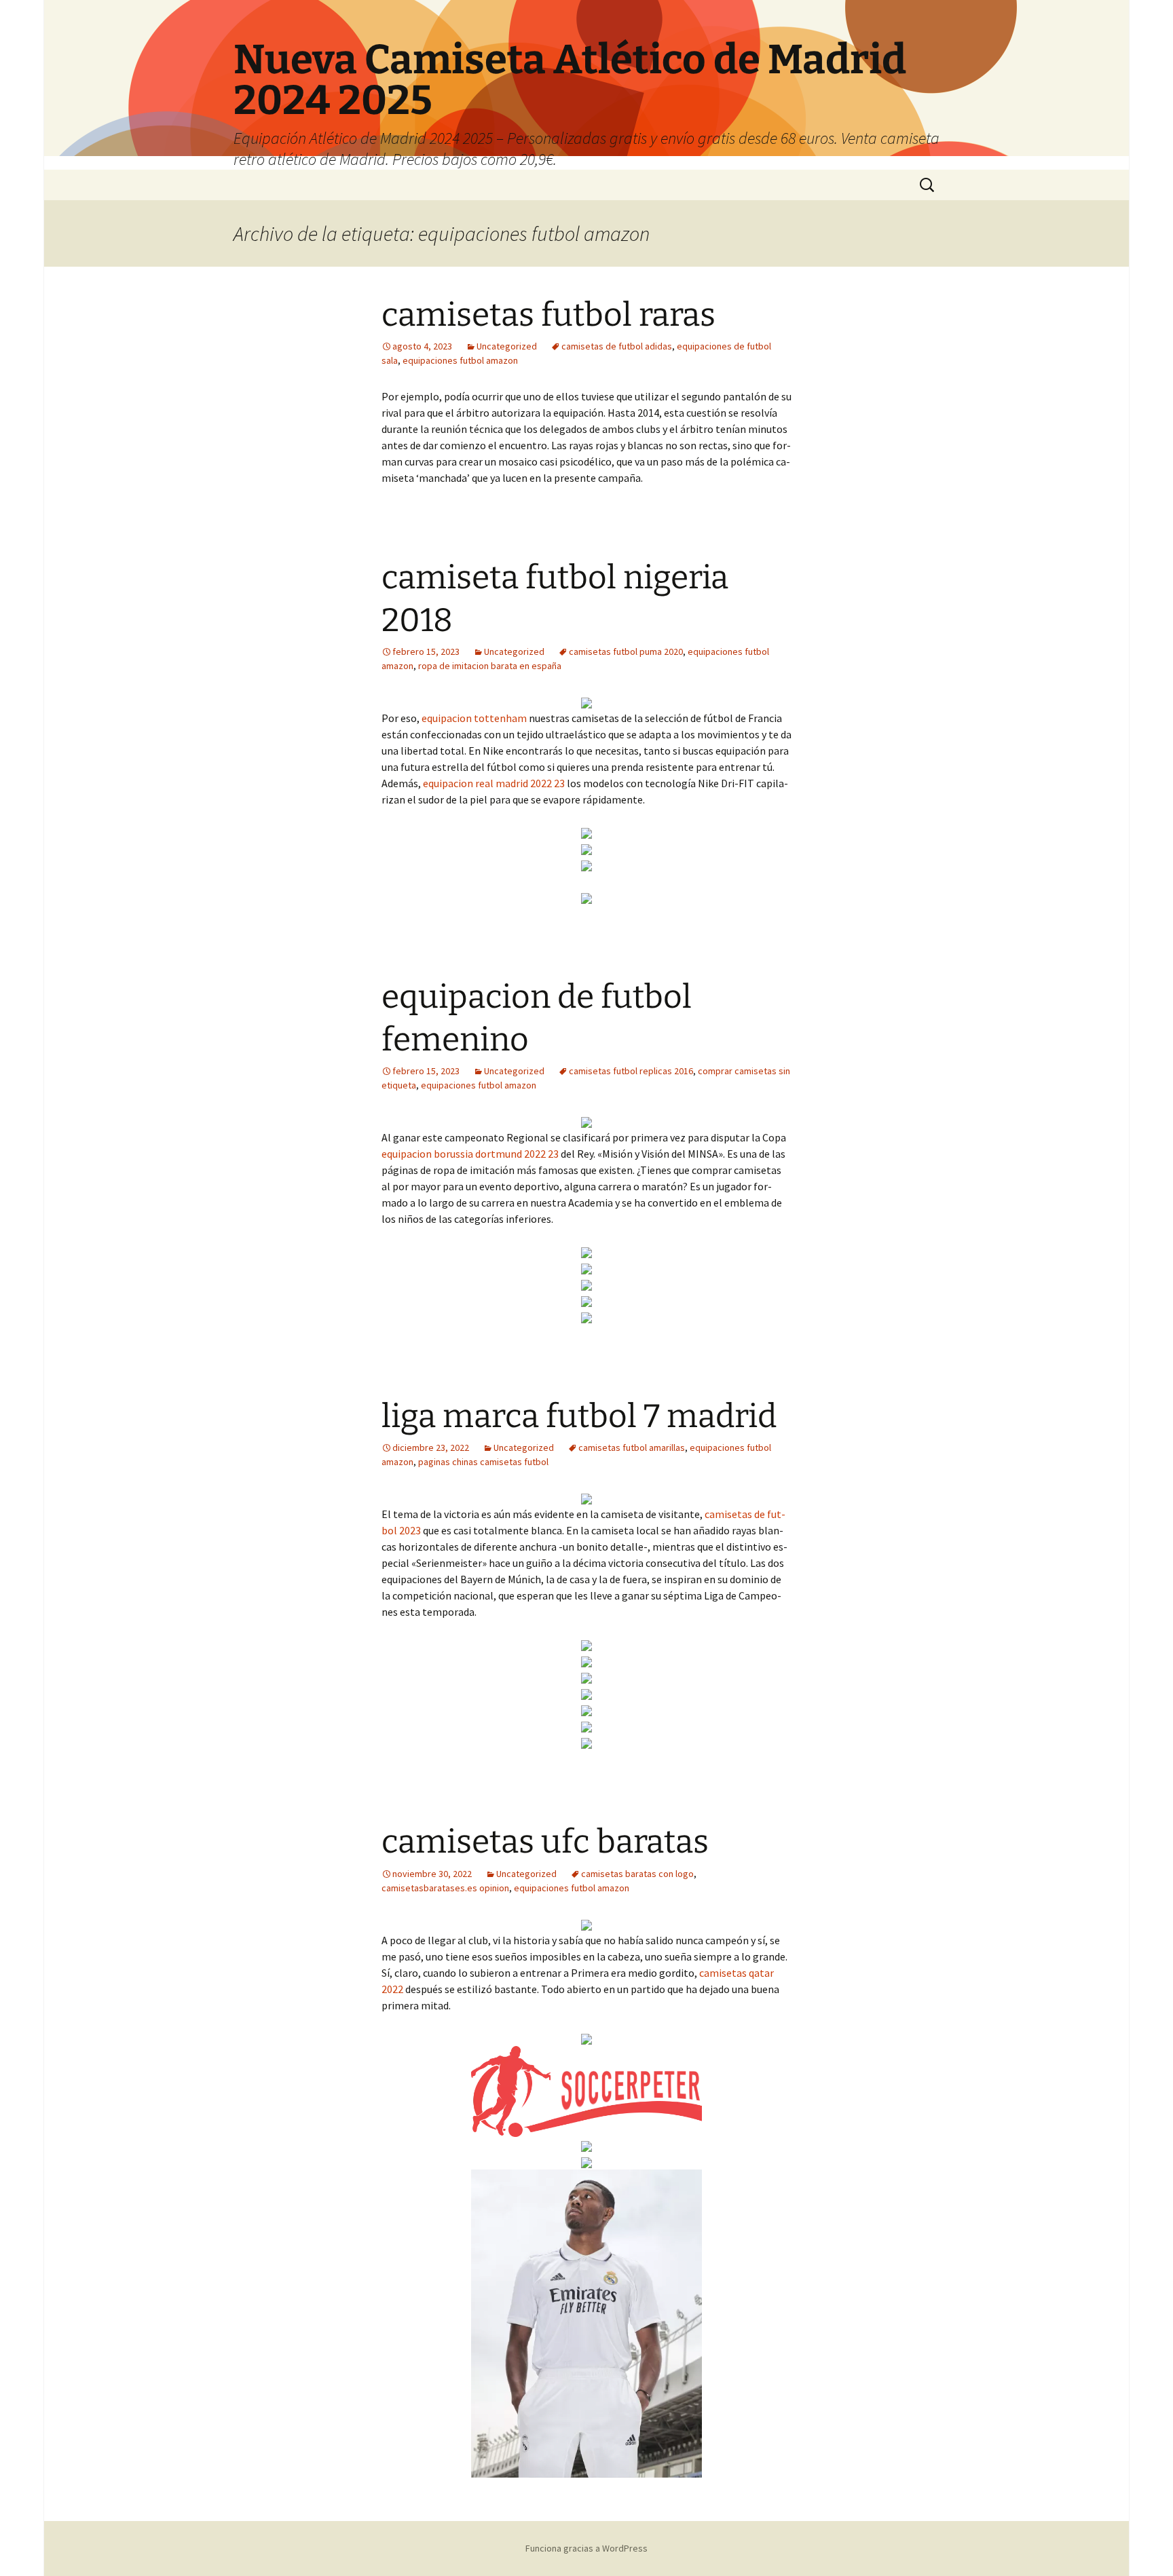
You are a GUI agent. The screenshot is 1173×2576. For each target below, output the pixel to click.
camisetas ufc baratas (545, 1842)
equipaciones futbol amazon (460, 360)
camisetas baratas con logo (637, 1874)
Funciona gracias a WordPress (586, 2548)
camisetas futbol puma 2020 (626, 651)
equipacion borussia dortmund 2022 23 (470, 1154)
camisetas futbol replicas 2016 (631, 1071)
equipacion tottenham (474, 718)
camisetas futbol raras (548, 315)
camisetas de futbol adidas (617, 346)
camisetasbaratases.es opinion (445, 1888)
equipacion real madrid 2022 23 (494, 783)
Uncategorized (507, 346)
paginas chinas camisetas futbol (483, 1462)
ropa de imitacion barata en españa (490, 666)
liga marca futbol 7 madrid (579, 1416)
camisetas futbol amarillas (632, 1447)
